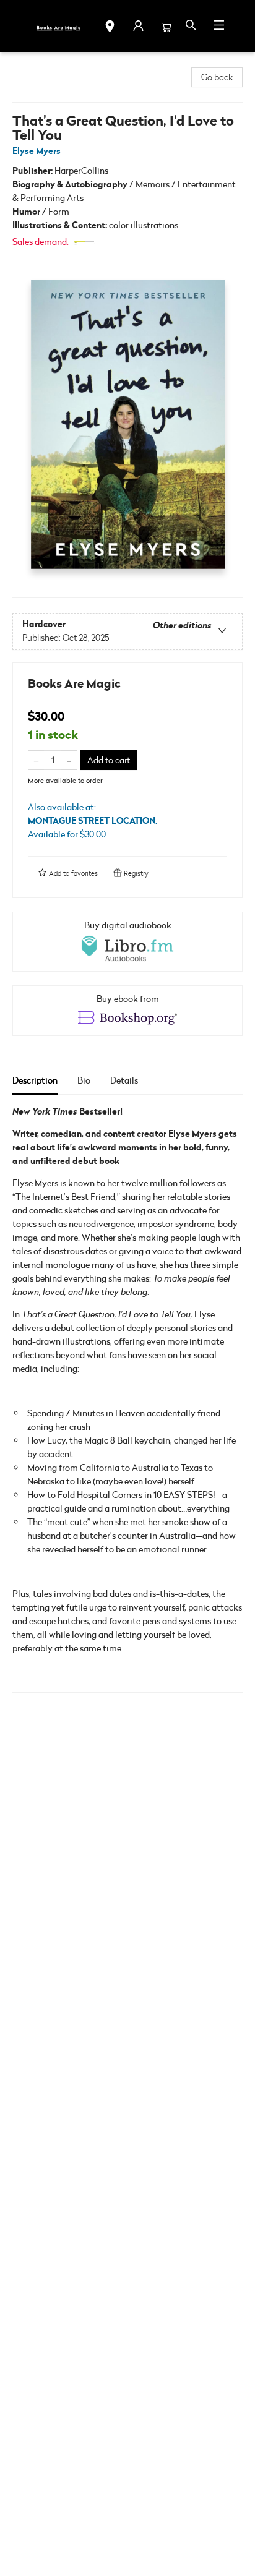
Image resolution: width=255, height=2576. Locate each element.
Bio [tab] (84, 1080)
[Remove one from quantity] (36, 760)
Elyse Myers (37, 151)
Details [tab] (124, 1080)
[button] (110, 28)
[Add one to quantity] (69, 760)
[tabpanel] (127, 1399)
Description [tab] (35, 1080)
